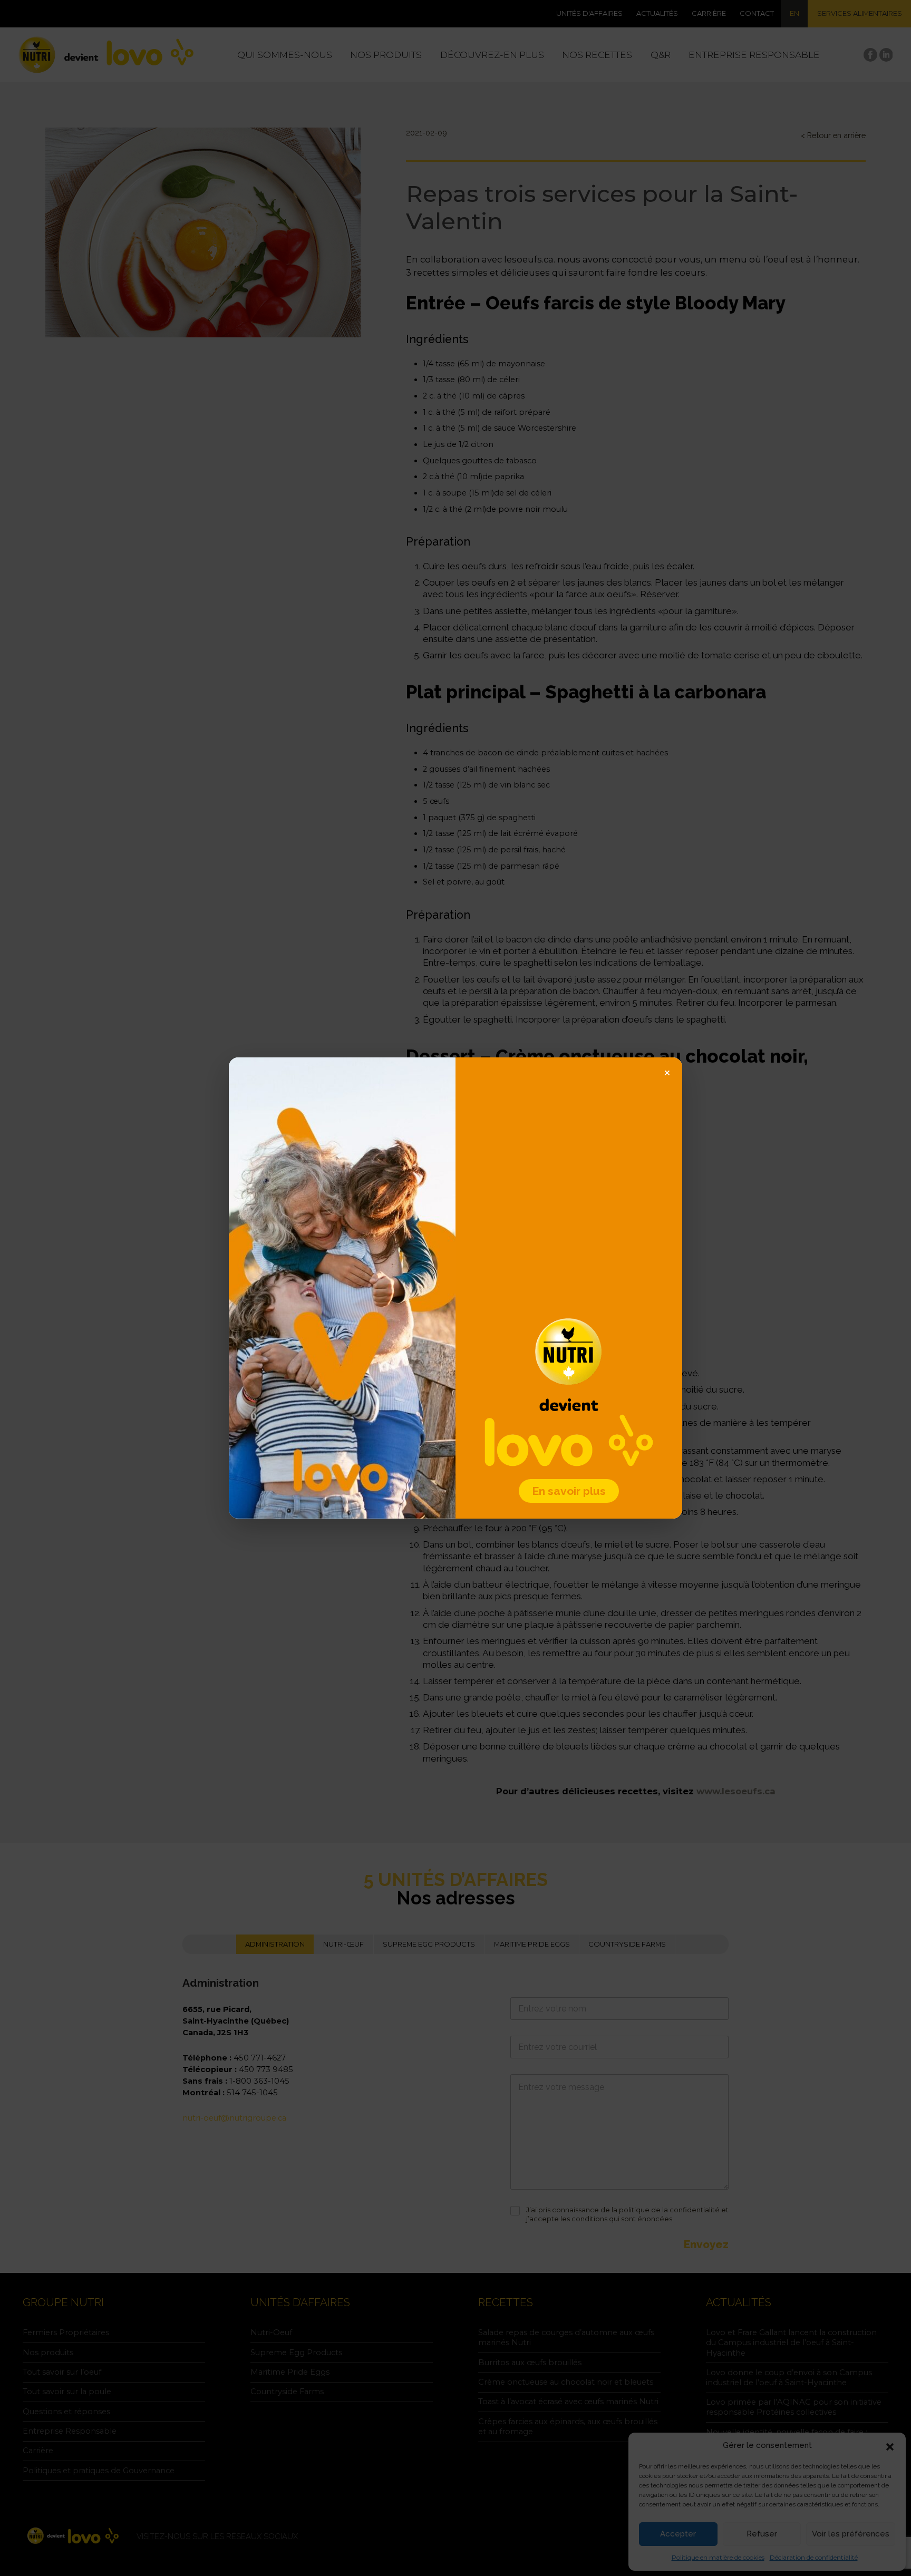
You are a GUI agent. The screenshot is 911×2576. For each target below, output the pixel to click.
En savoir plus (569, 1491)
